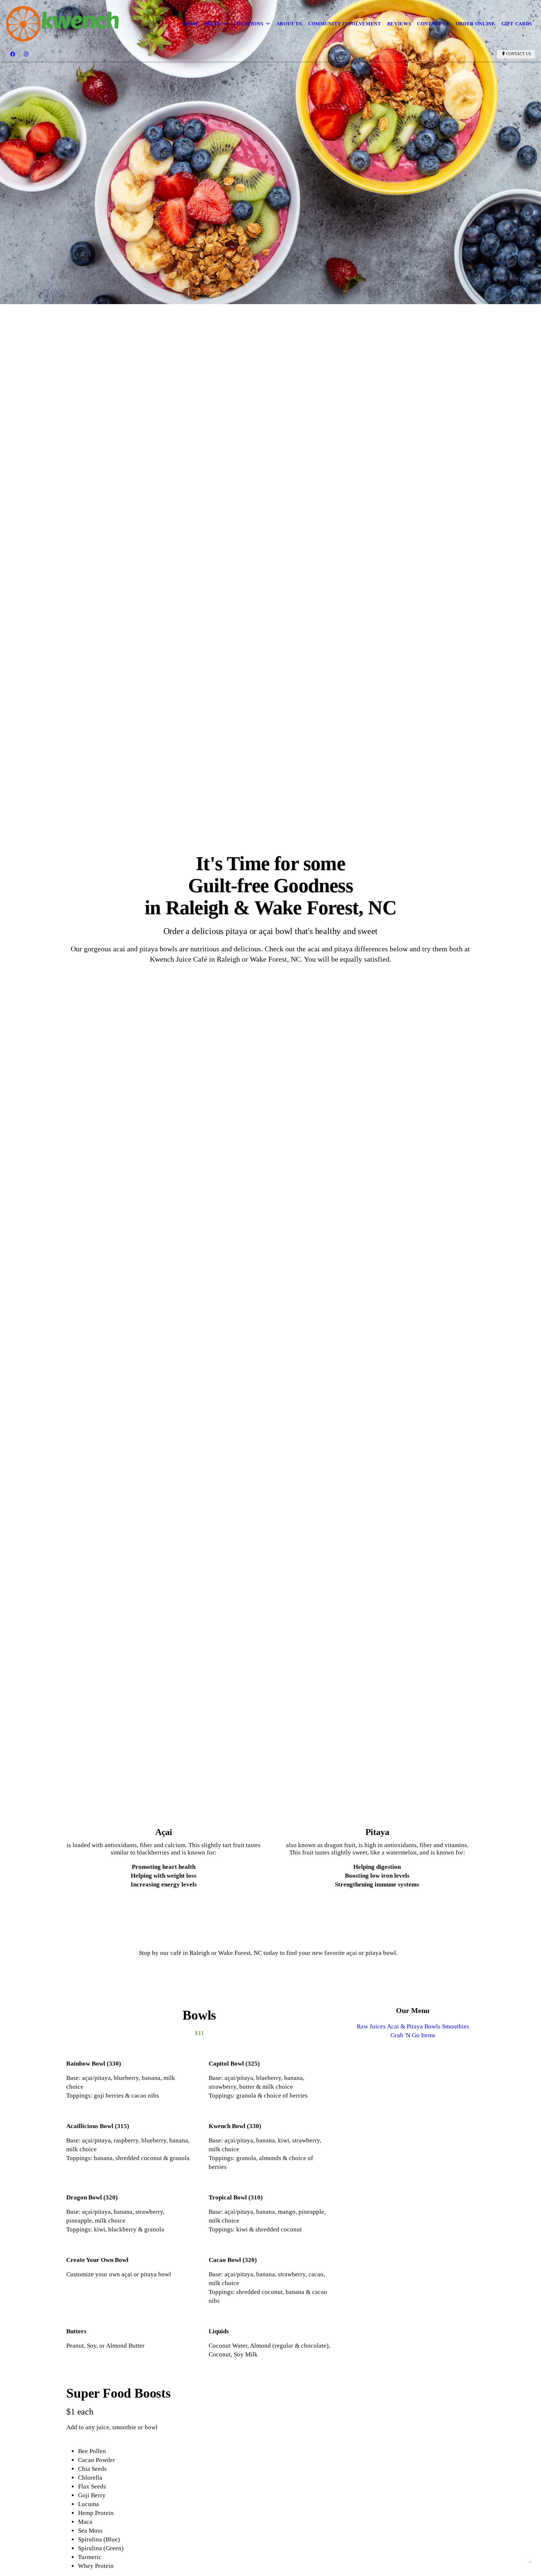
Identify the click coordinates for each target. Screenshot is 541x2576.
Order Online (475, 24)
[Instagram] (26, 54)
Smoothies (456, 2026)
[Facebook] (13, 54)
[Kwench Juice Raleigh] (62, 24)
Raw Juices (371, 2026)
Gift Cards (517, 24)
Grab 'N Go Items (413, 2035)
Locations (248, 24)
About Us (289, 24)
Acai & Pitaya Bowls (414, 2026)
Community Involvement (345, 24)
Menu (213, 24)
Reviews (399, 24)
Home (191, 24)
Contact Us (433, 24)
